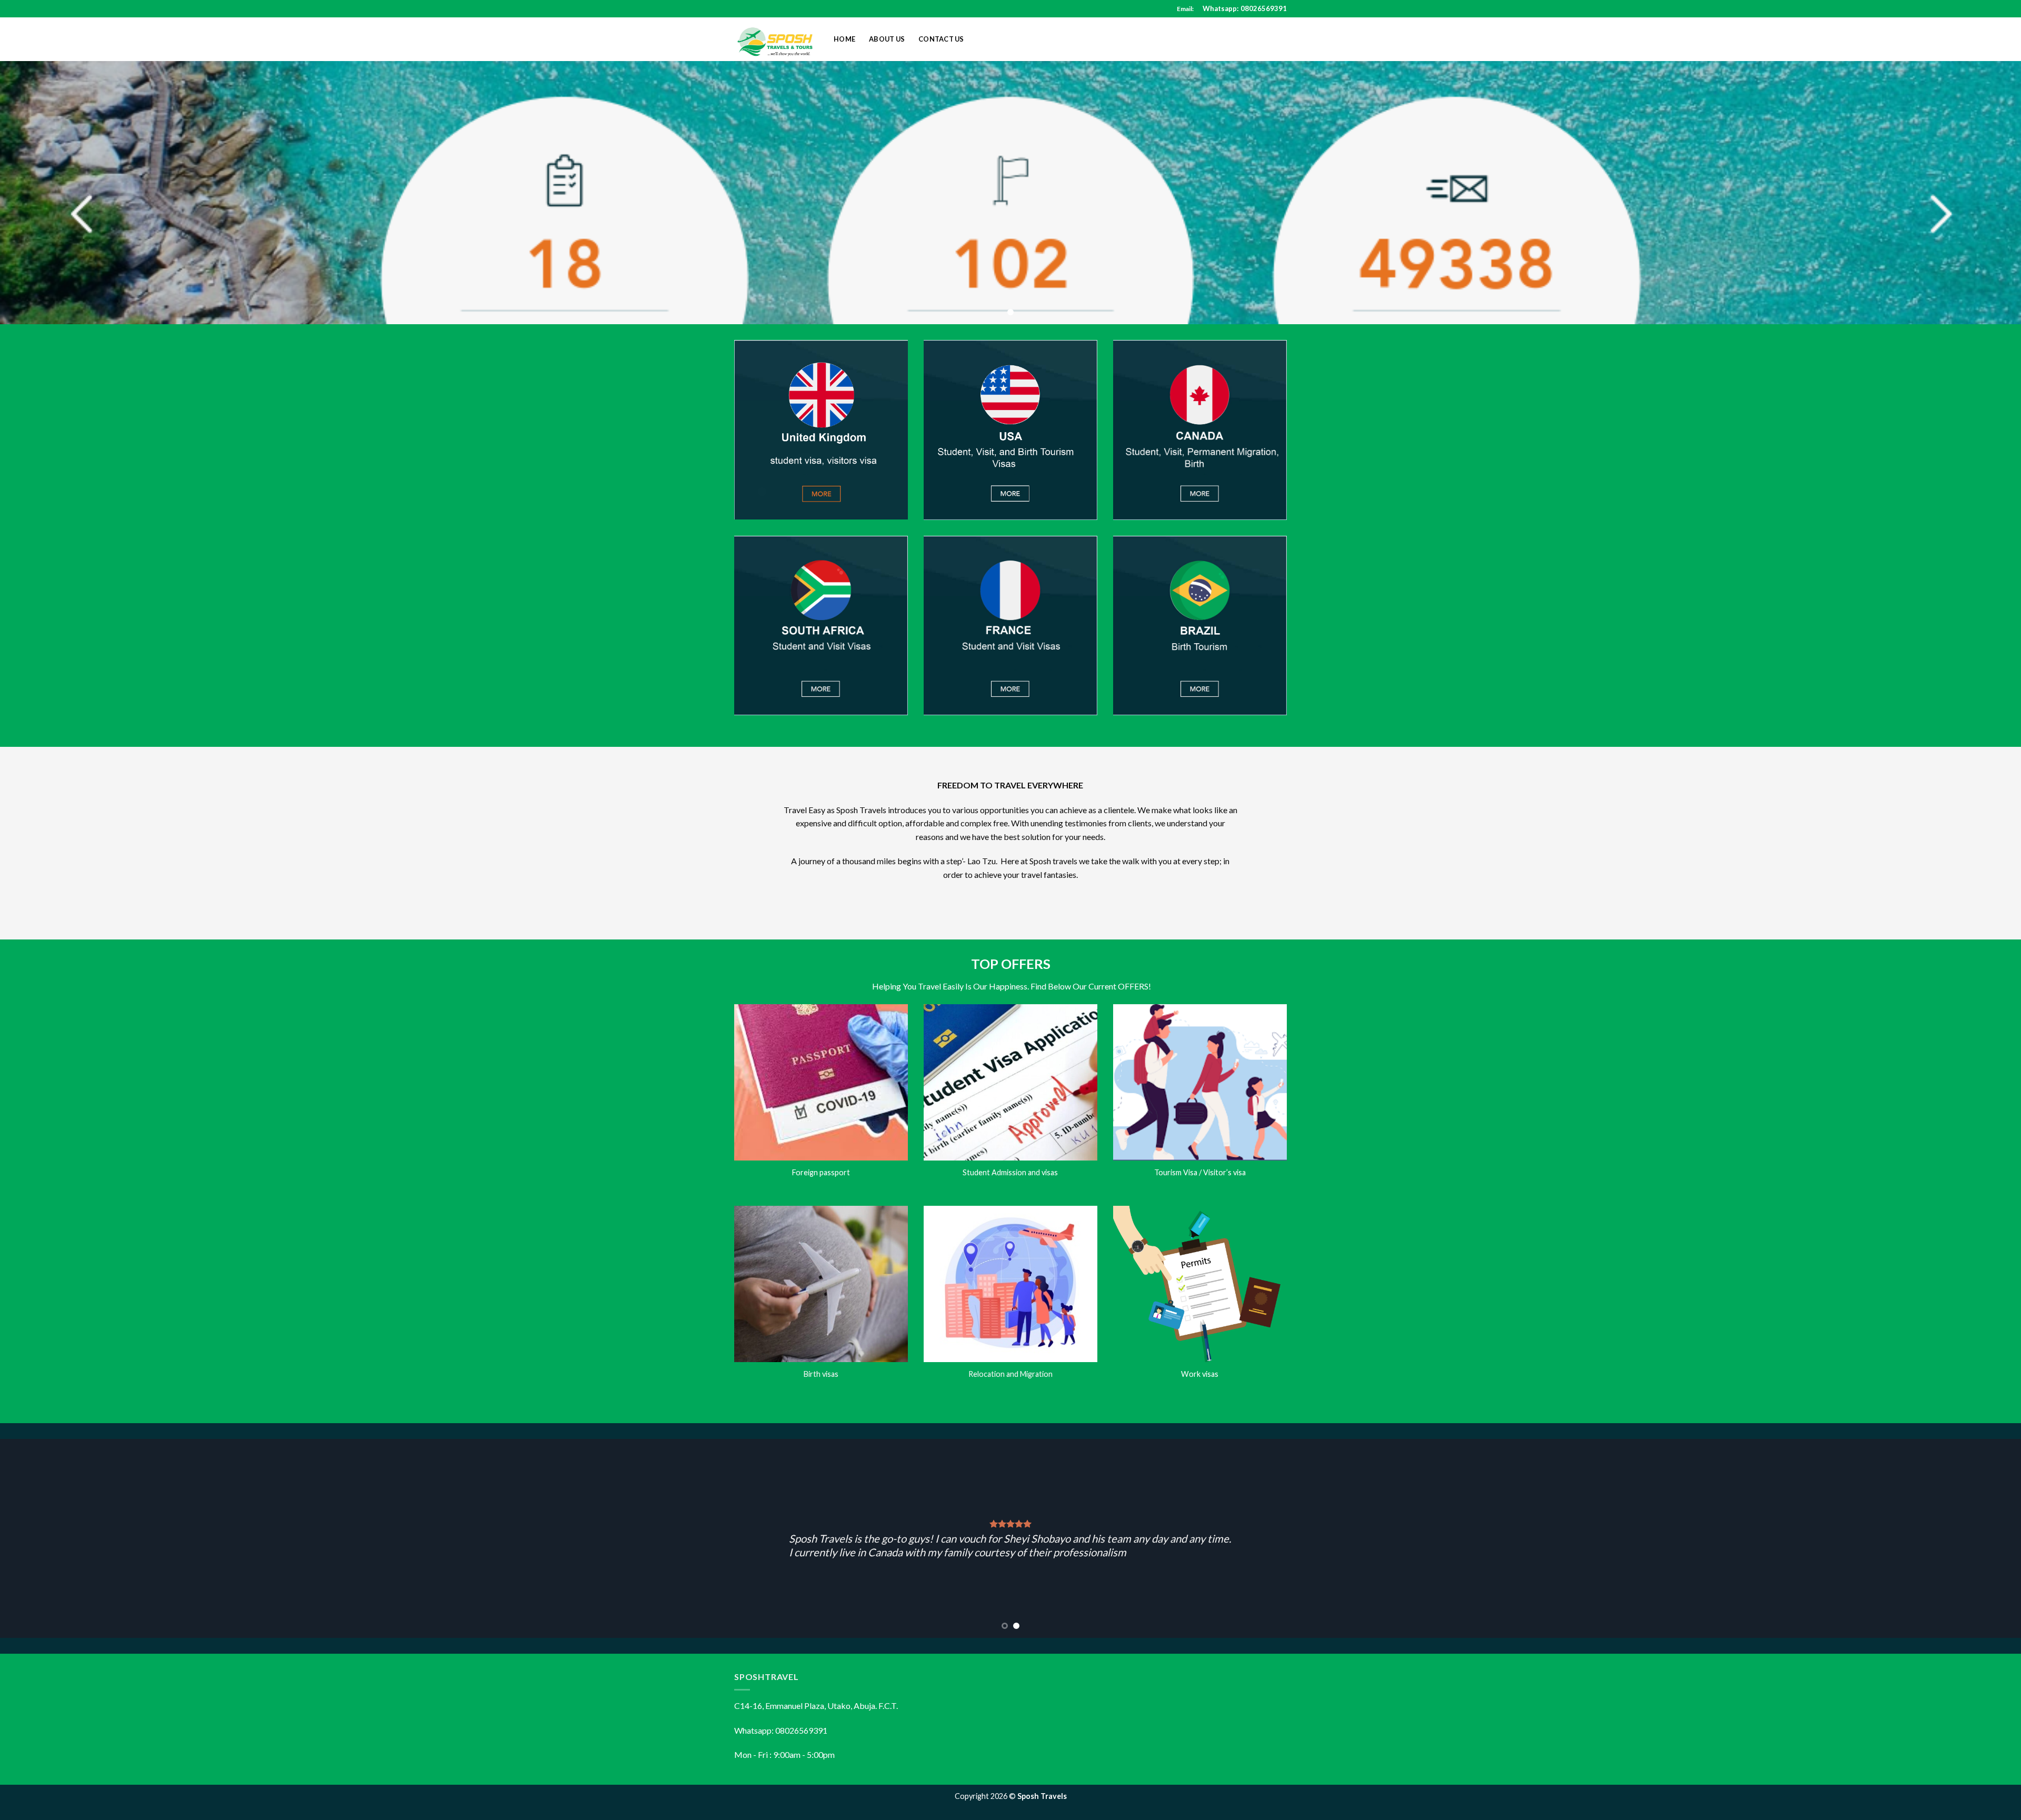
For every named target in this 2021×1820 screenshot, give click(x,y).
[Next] (1967, 1538)
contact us (941, 39)
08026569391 (1264, 8)
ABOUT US (887, 39)
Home (844, 39)
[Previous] (54, 1538)
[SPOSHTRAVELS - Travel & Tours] (776, 39)
